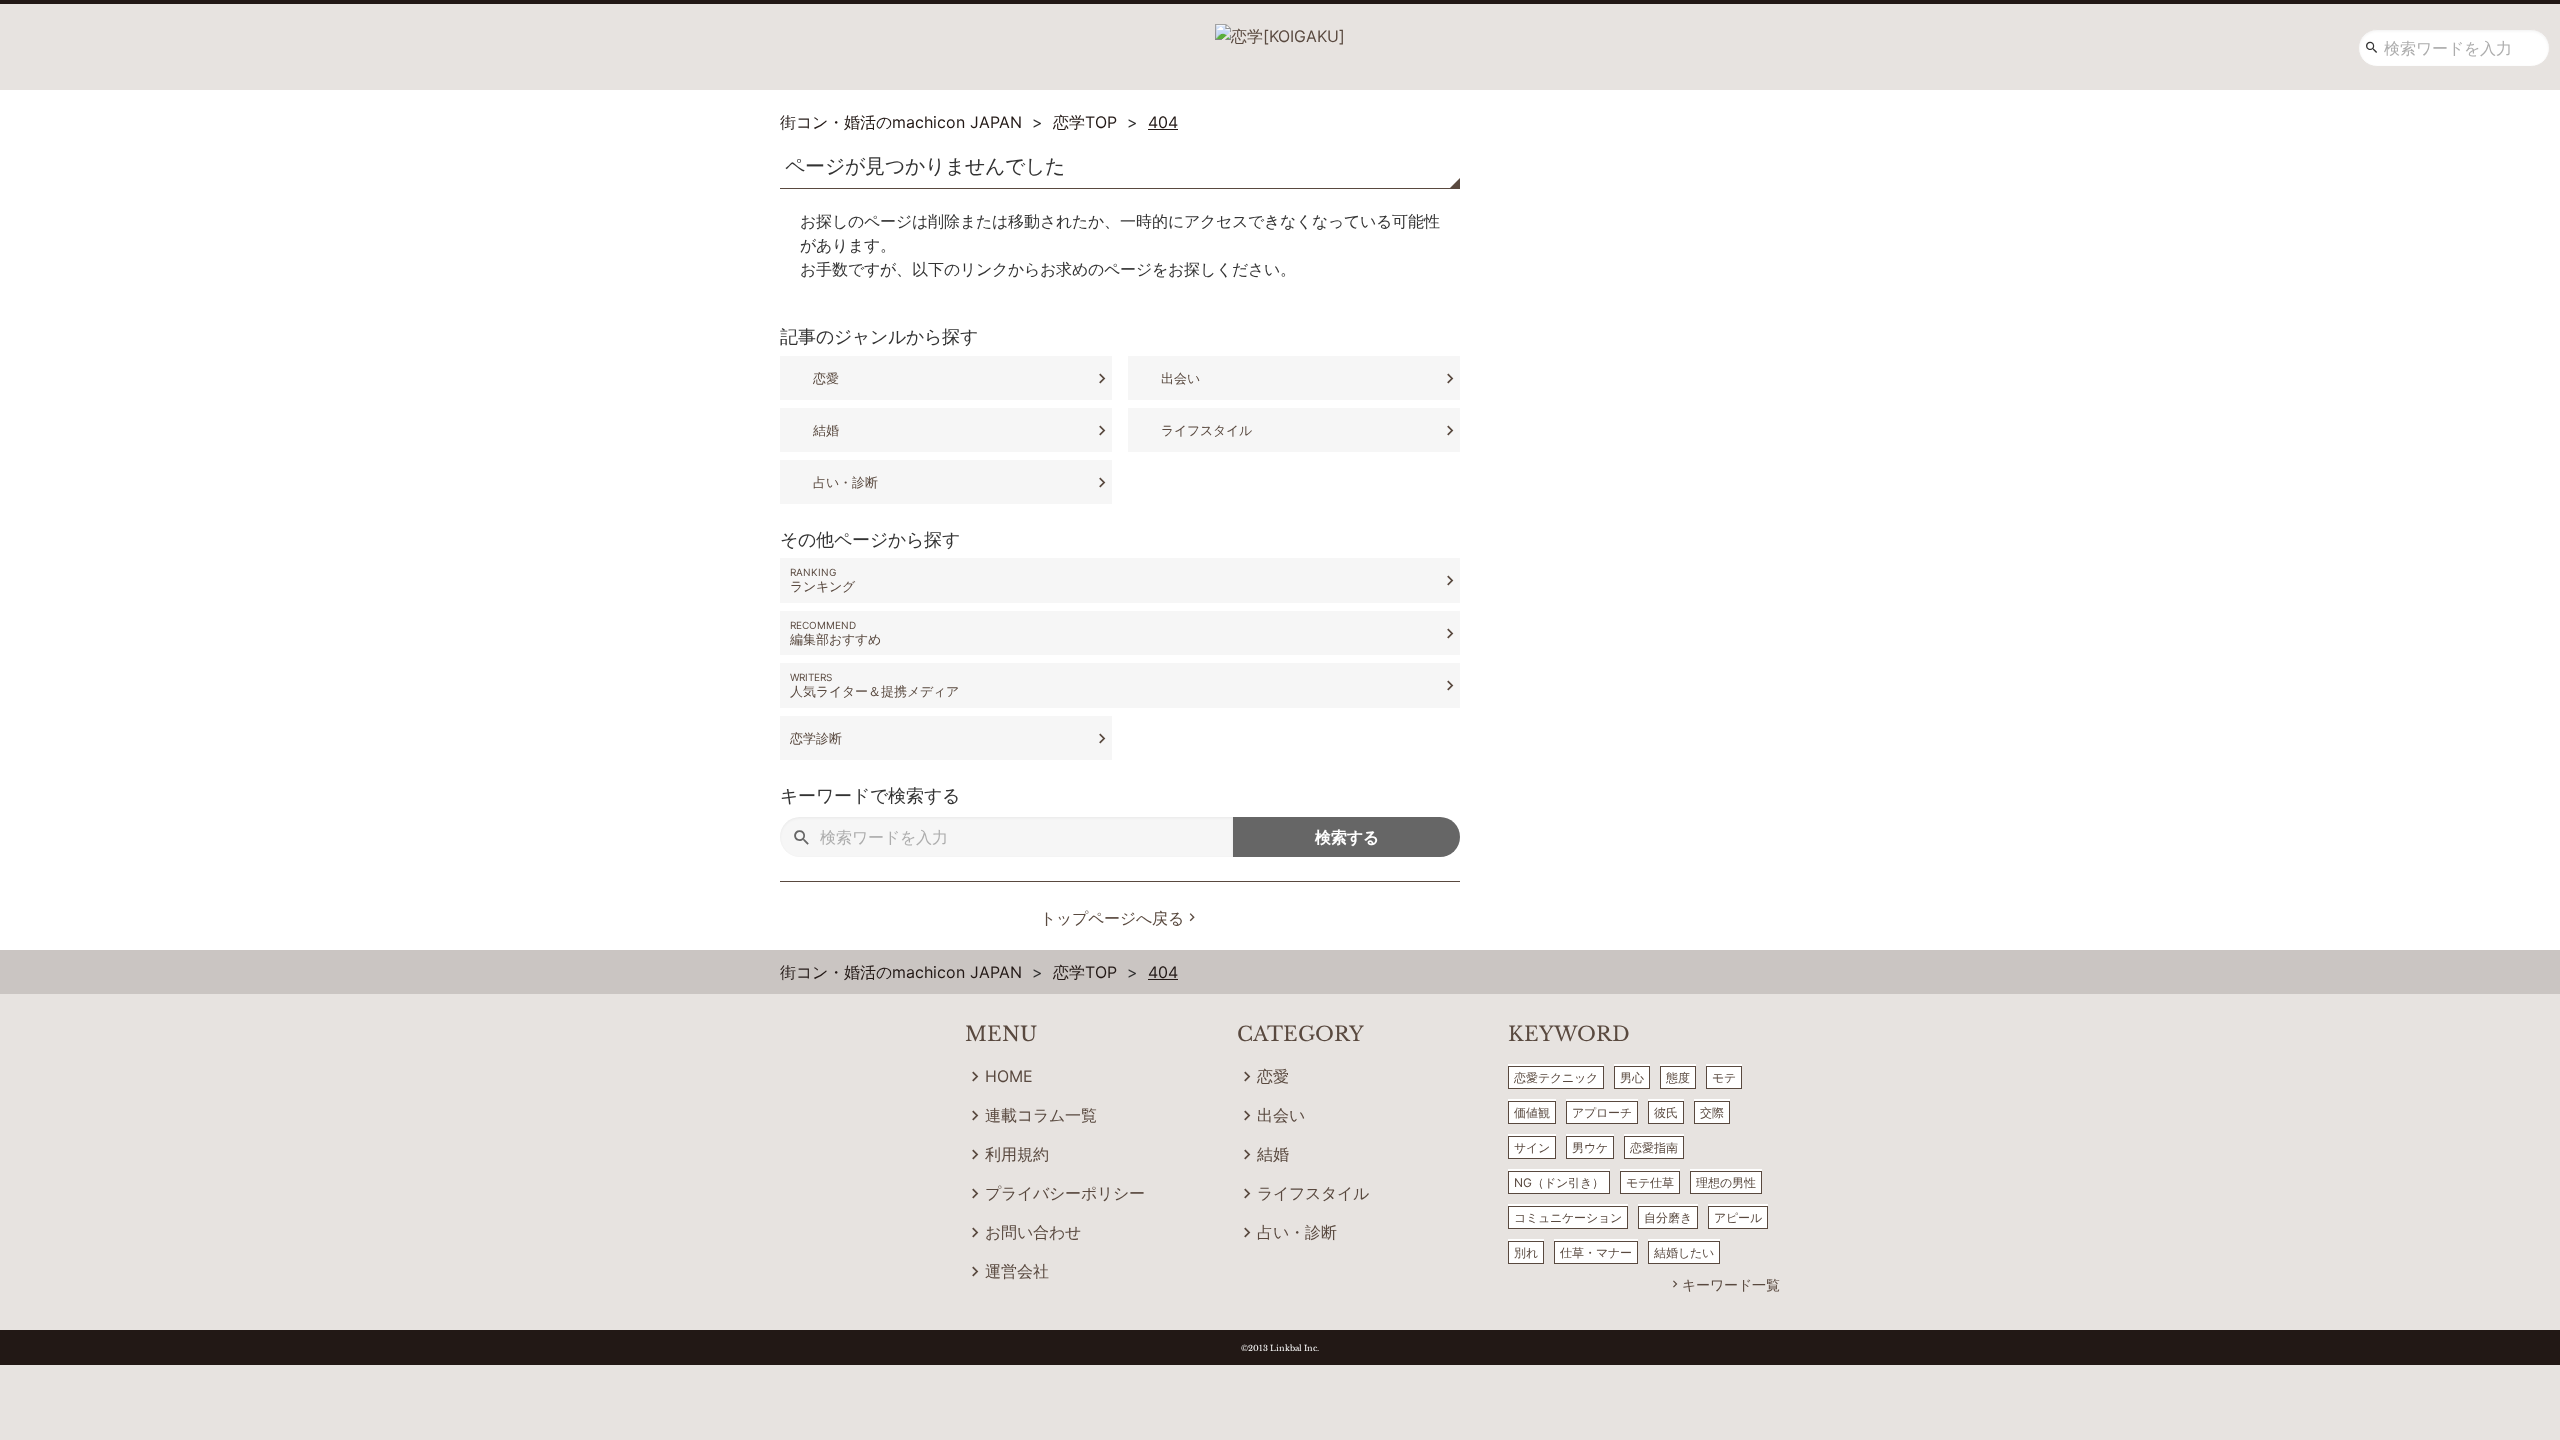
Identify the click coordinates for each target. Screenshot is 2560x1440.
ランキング (822, 586)
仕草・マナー (1596, 1252)
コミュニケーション (1568, 1217)
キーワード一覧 (1731, 1284)
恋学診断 (816, 738)
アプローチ (1602, 1112)
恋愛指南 (1654, 1147)
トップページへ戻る (1112, 918)
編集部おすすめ (835, 639)
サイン (1532, 1147)
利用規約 (1017, 1154)
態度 (1678, 1077)
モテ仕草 (1650, 1182)
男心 (1632, 1077)
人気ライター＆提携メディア (874, 691)
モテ (1724, 1077)
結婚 (826, 430)
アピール (1738, 1217)
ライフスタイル (1206, 430)
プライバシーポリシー (1065, 1193)
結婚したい (1684, 1252)
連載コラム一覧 (1041, 1115)
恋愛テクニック (1556, 1077)
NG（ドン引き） (1559, 1182)
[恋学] (1280, 29)
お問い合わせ (1033, 1232)
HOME (1009, 1076)
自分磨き (1668, 1217)
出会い (1180, 378)
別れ (1526, 1252)
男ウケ (1590, 1147)
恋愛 (826, 378)
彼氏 (1666, 1112)
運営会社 (1017, 1271)
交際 (1712, 1112)
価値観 (1532, 1112)
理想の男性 (1726, 1182)
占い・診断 (845, 482)
